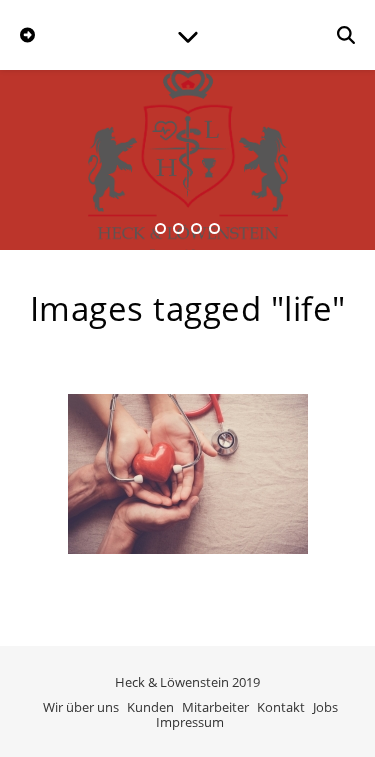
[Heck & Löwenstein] (188, 165)
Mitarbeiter (215, 707)
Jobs (325, 707)
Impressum (190, 722)
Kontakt (281, 707)
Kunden (150, 707)
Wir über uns (81, 707)
